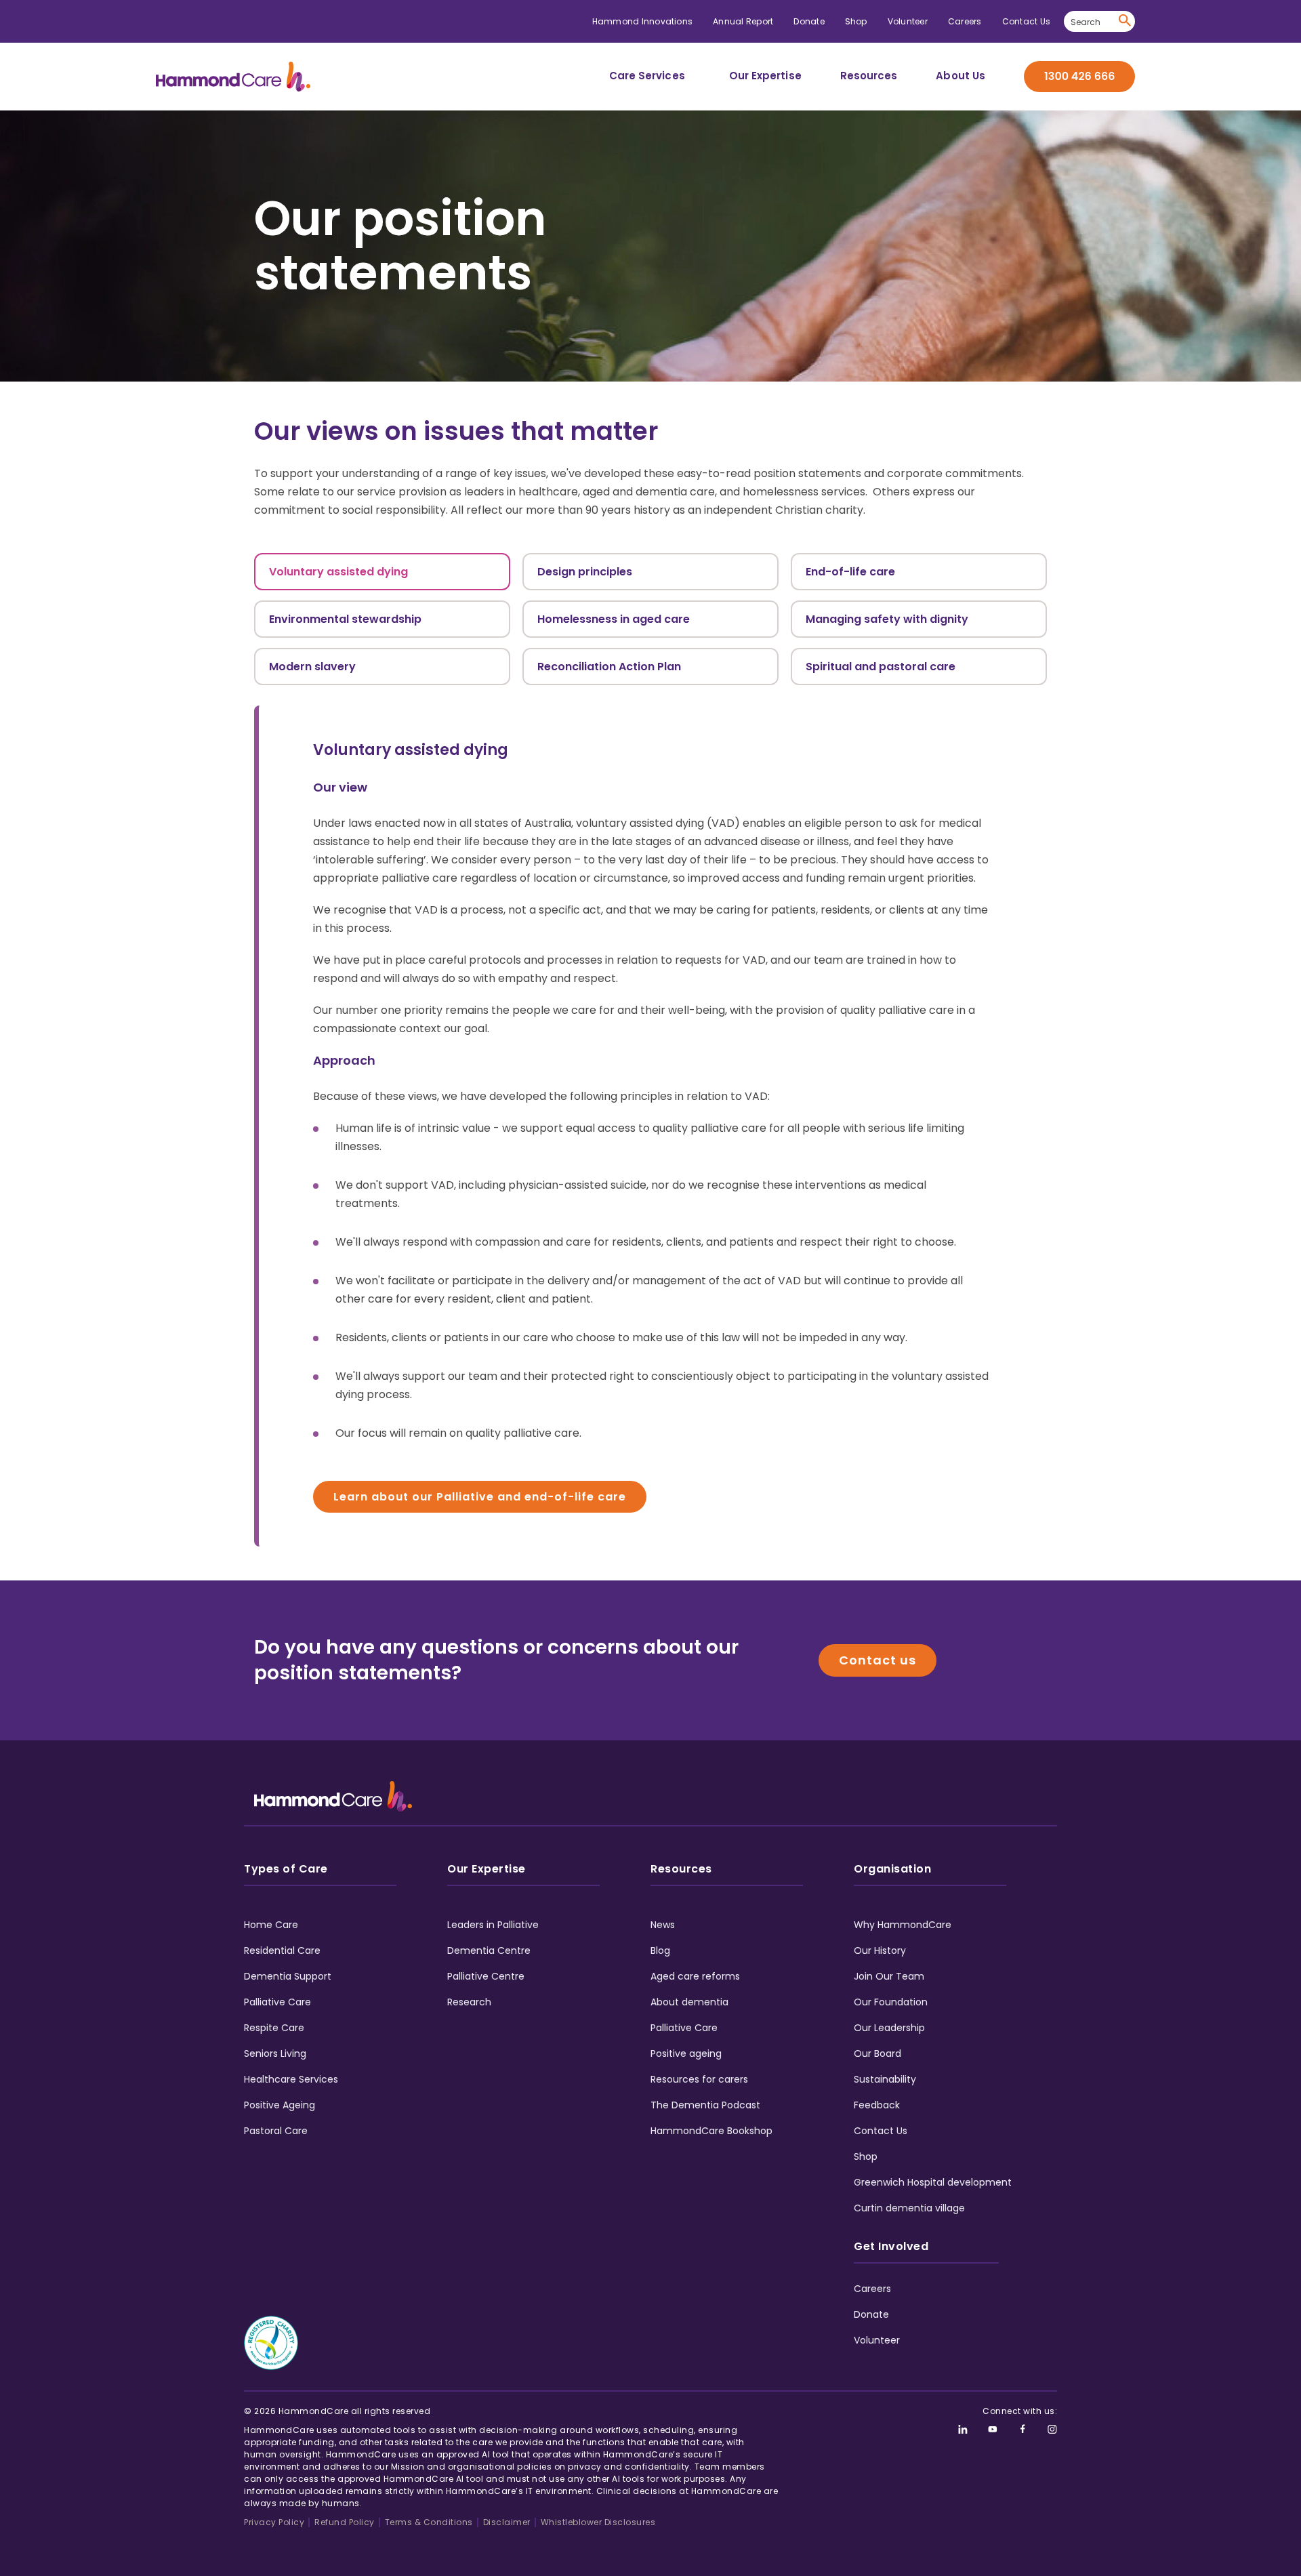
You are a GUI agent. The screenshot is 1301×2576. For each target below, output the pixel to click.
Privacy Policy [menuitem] (274, 2522)
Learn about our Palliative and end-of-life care (480, 1497)
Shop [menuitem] (856, 21)
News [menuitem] (663, 1925)
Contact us (877, 1660)
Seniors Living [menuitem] (275, 2053)
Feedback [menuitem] (877, 2105)
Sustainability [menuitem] (885, 2079)
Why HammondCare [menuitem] (903, 1925)
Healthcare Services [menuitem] (291, 2079)
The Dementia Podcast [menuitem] (705, 2105)
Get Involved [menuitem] (891, 2246)
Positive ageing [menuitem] (686, 2053)
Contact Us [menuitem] (1026, 21)
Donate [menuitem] (809, 21)
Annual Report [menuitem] (743, 21)
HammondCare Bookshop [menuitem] (711, 2131)
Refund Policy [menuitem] (345, 2522)
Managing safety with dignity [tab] (887, 619)
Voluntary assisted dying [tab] (338, 572)
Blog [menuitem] (660, 1950)
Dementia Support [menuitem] (288, 1976)
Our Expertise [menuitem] (765, 76)
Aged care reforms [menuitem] (695, 1976)
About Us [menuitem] (961, 76)
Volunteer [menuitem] (908, 21)
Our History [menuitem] (880, 1950)
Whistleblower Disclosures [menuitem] (598, 2522)
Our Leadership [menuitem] (889, 2028)
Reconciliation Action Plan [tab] (609, 667)
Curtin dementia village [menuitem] (909, 2208)
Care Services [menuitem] (647, 76)
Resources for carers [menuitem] (699, 2079)
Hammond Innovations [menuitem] (643, 21)
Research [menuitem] (469, 2002)
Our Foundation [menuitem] (891, 2002)
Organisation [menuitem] (892, 1869)
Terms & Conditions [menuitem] (429, 2522)
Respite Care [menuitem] (274, 2028)
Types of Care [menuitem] (286, 1869)
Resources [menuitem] (869, 76)
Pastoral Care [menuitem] (276, 2131)
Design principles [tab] (585, 572)
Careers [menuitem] (965, 21)
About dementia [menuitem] (689, 2002)
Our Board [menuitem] (877, 2053)
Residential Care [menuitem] (282, 1950)
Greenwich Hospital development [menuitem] (933, 2182)
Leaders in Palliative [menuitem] (493, 1925)
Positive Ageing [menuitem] (280, 2105)
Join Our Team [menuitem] (889, 1976)
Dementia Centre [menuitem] (489, 1950)
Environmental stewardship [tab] (345, 619)
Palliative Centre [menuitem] (486, 1976)
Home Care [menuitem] (271, 1925)
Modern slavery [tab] (312, 667)
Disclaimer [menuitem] (507, 2522)
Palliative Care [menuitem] (277, 2002)
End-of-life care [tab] (850, 572)
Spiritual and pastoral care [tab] (881, 667)
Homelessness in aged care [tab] (614, 619)
